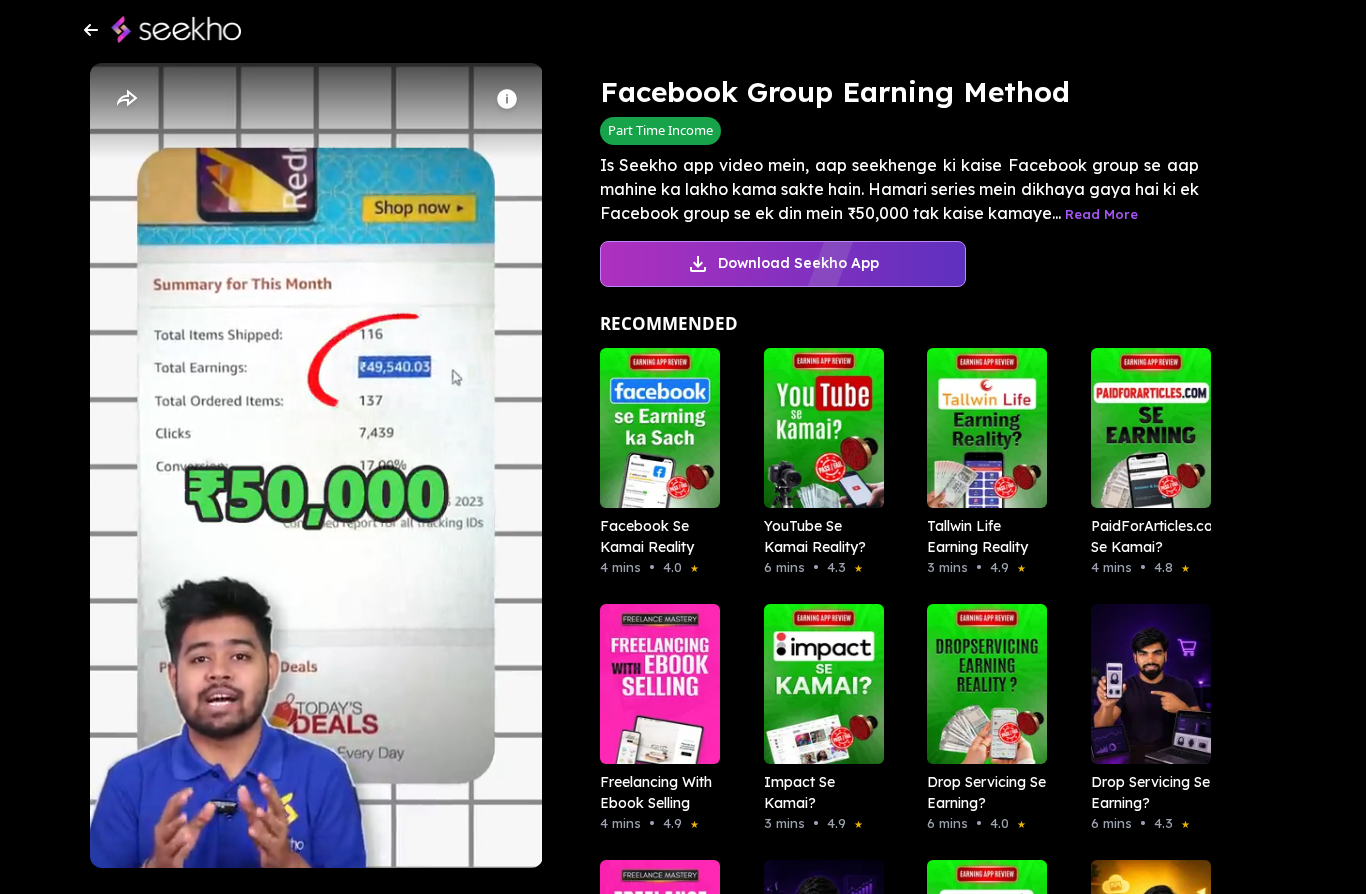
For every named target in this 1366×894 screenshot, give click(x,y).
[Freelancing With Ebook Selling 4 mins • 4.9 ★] (654, 684)
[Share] (126, 99)
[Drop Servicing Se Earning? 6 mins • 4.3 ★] (1145, 684)
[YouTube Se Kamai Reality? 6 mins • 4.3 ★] (818, 428)
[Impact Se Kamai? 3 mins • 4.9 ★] (818, 684)
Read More (1101, 214)
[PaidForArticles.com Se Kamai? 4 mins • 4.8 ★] (1145, 428)
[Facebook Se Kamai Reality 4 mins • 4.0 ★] (654, 428)
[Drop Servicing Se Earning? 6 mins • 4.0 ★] (981, 684)
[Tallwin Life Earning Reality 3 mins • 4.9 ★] (981, 428)
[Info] (507, 99)
